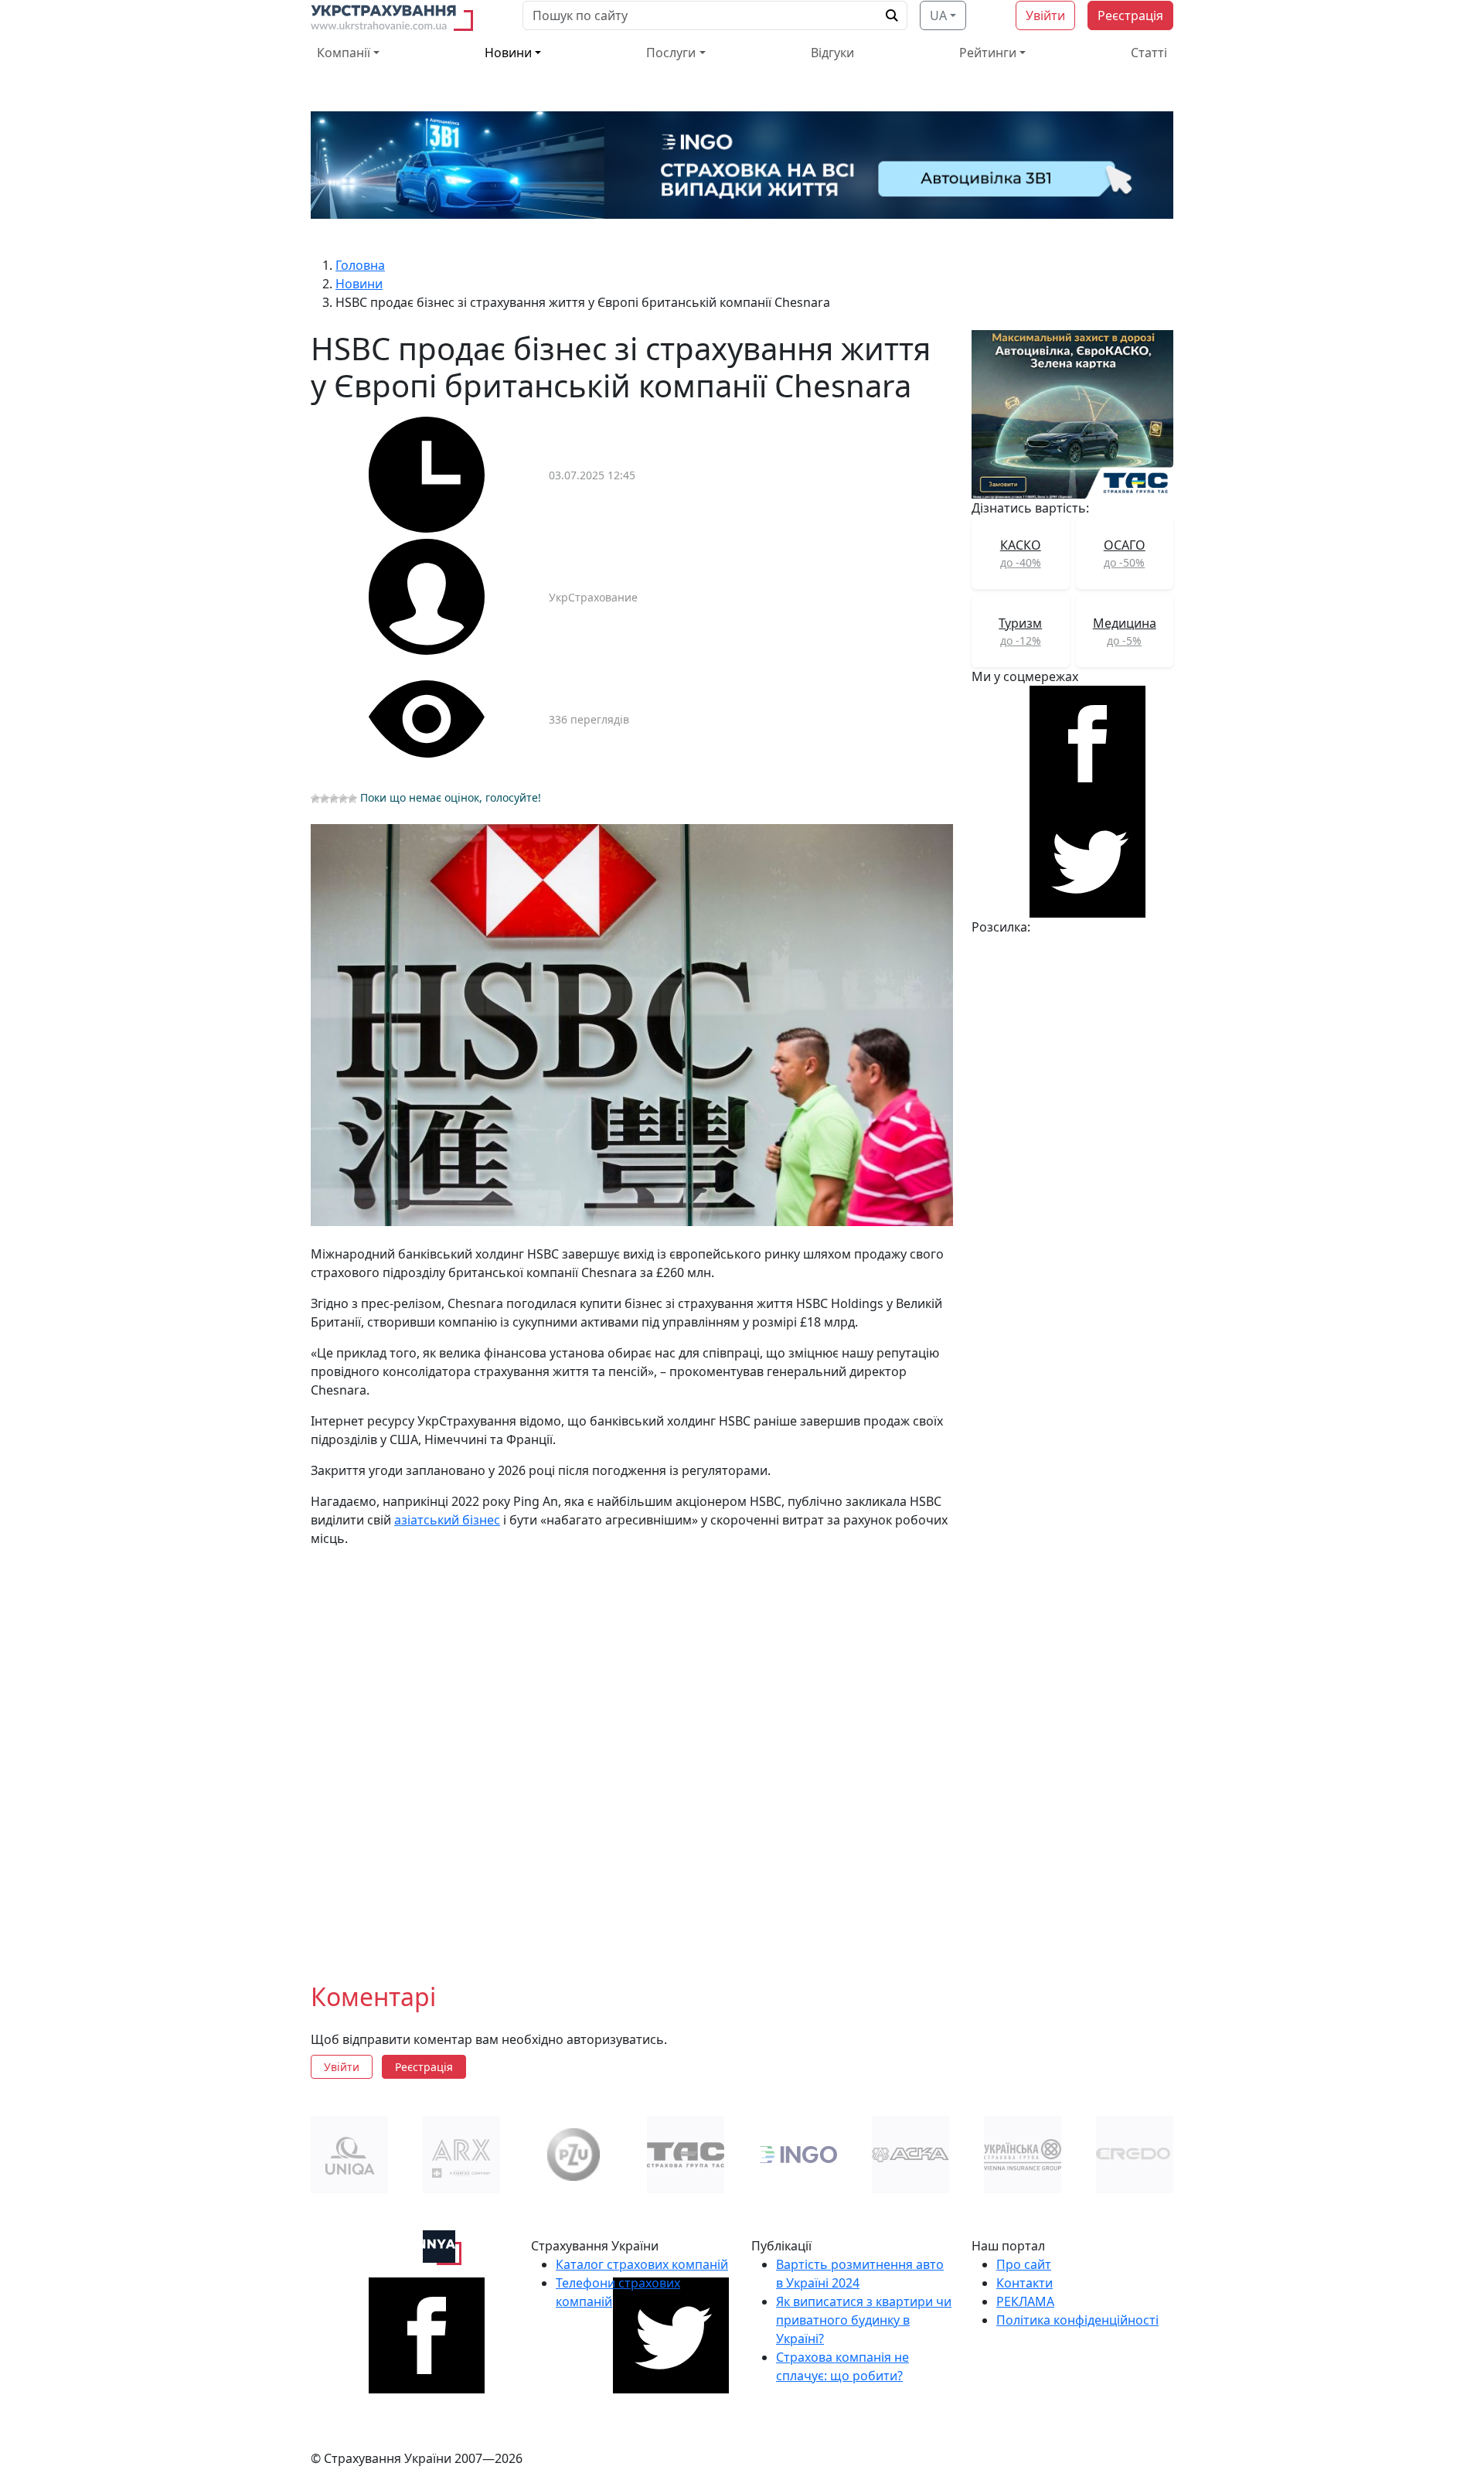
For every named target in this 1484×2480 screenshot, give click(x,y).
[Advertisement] (632, 1753)
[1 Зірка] (315, 799)
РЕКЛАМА (1025, 2301)
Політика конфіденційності (1077, 2320)
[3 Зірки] (334, 799)
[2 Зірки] (325, 799)
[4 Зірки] (343, 799)
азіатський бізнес (447, 1520)
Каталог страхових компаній (642, 2264)
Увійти (1045, 15)
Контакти (1025, 2283)
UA (938, 15)
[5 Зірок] (352, 799)
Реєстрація (1130, 15)
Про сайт (1024, 2264)
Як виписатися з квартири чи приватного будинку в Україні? (864, 2320)
